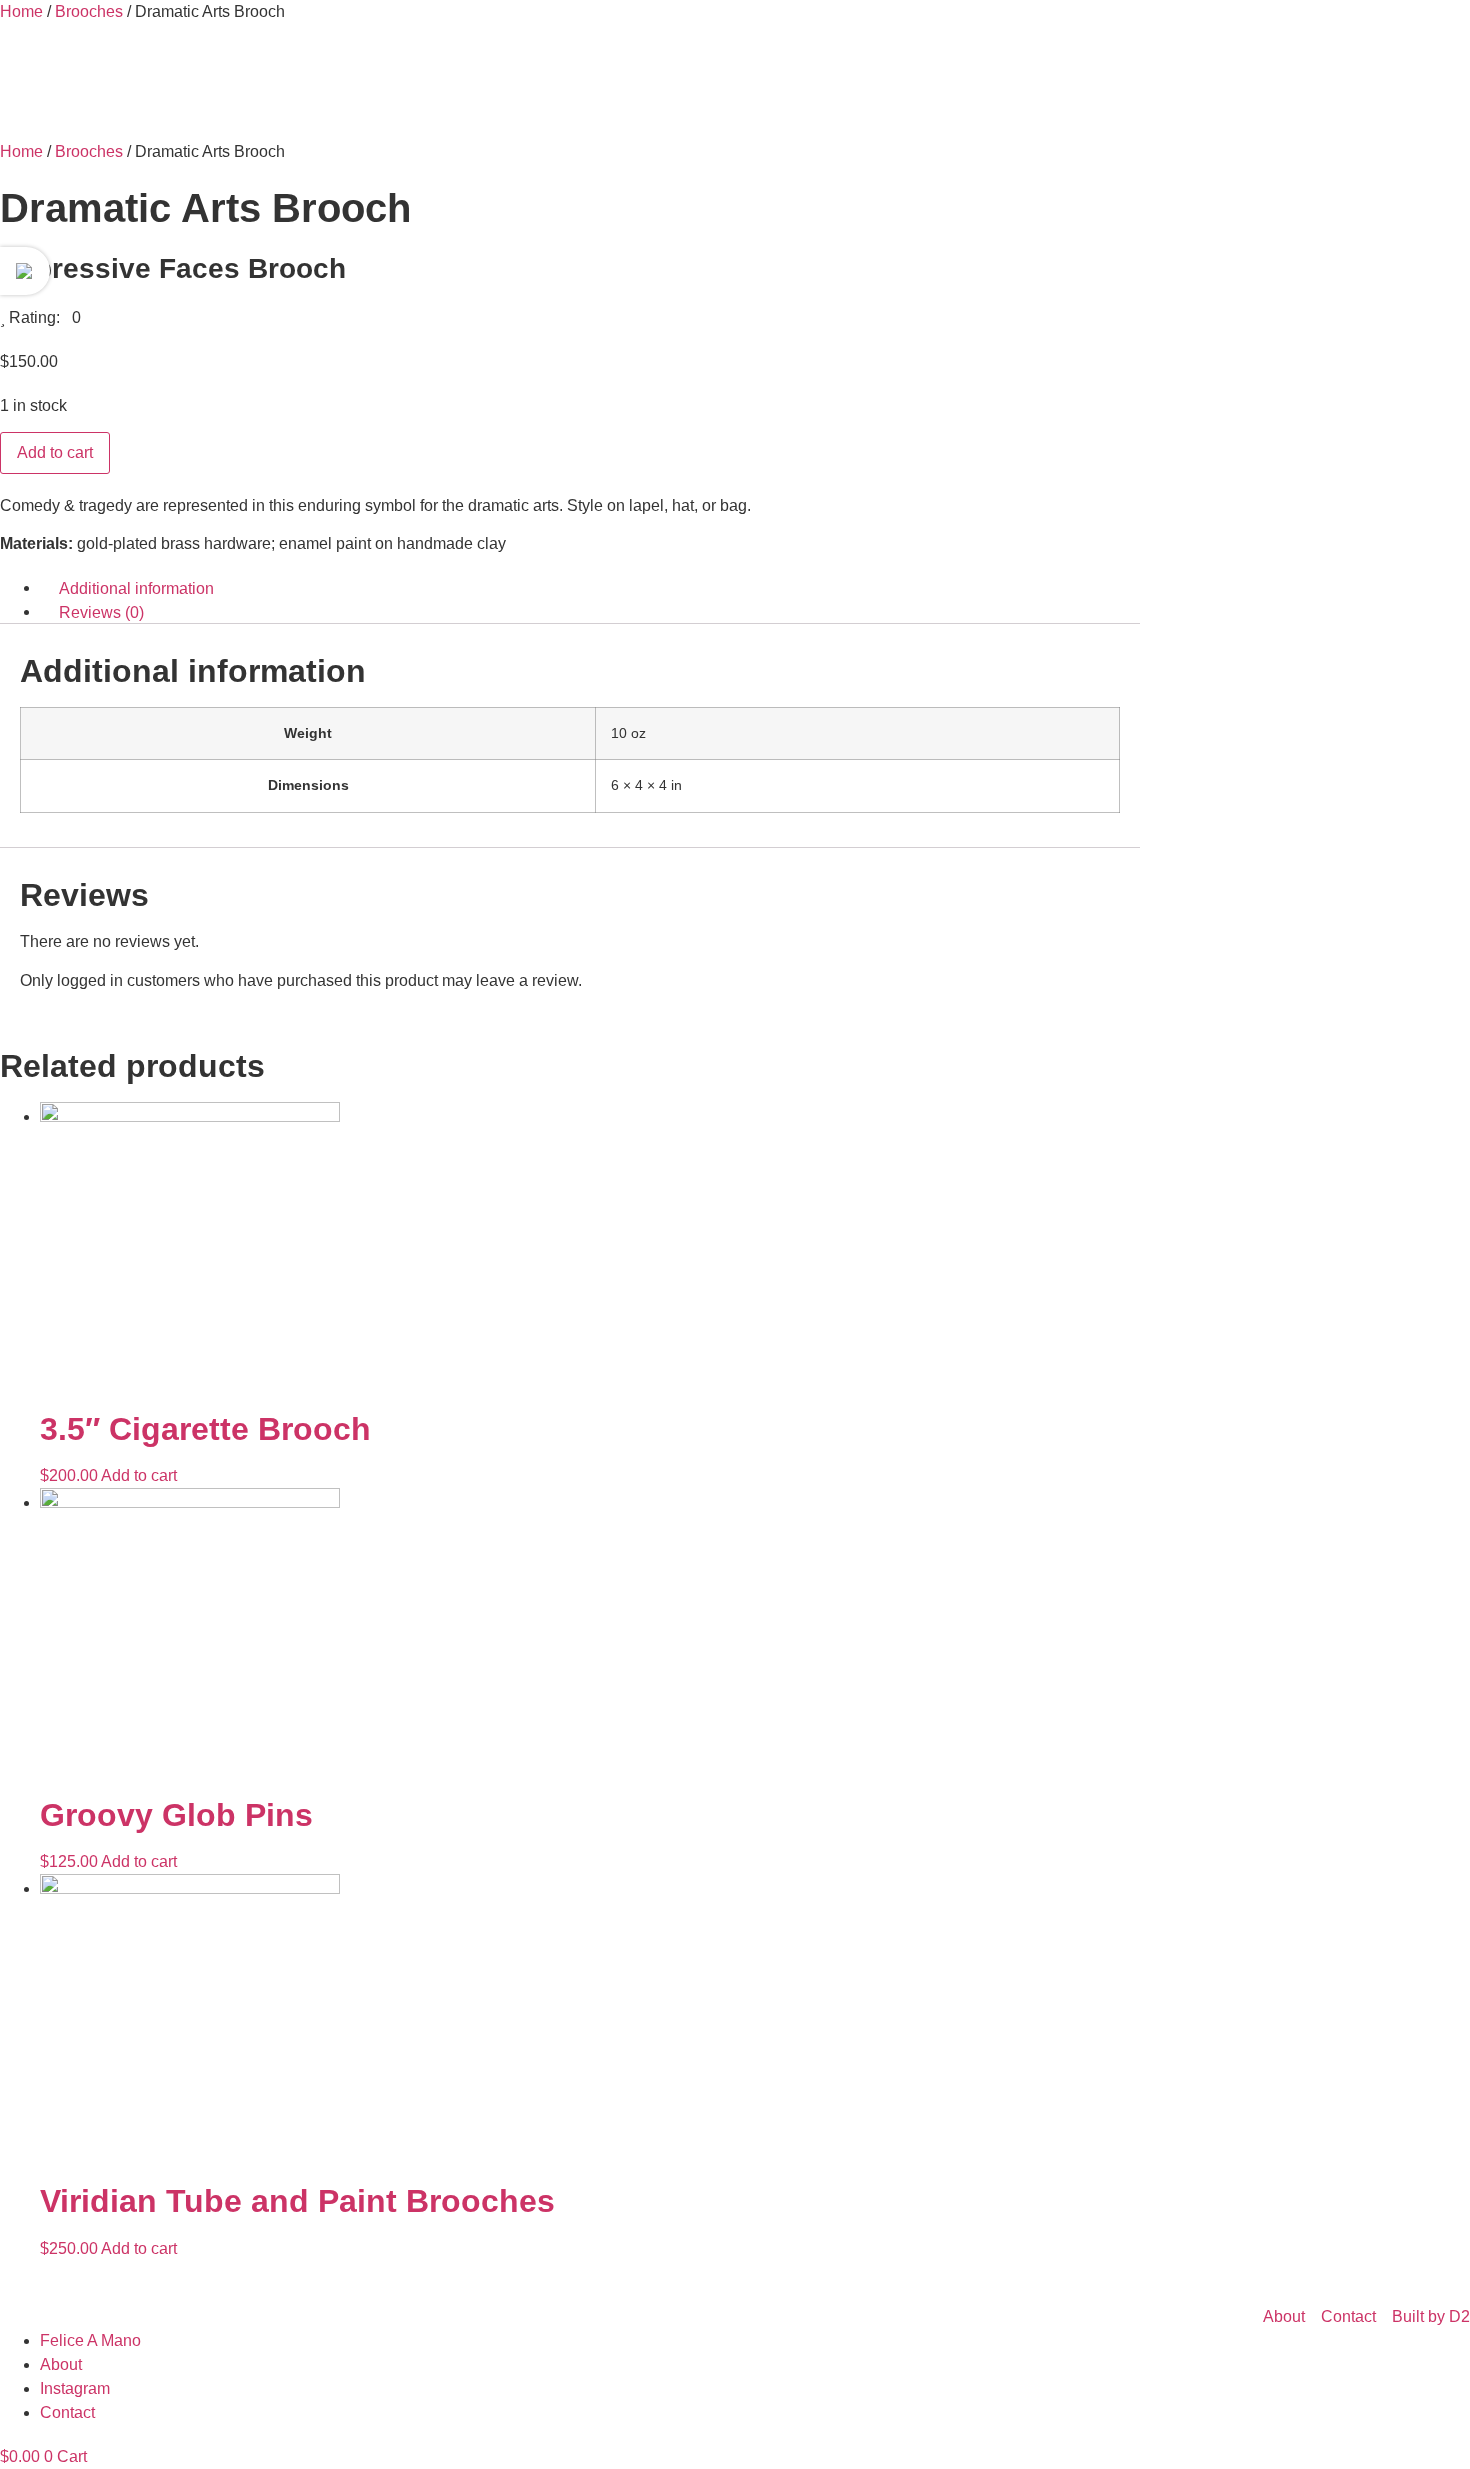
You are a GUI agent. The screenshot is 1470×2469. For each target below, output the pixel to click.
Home (21, 11)
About (61, 2364)
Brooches (89, 11)
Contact (67, 2412)
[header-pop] (25, 271)
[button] (40, 317)
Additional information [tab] (136, 587)
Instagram (75, 2388)
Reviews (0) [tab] (101, 611)
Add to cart (55, 452)
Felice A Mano (90, 2340)
